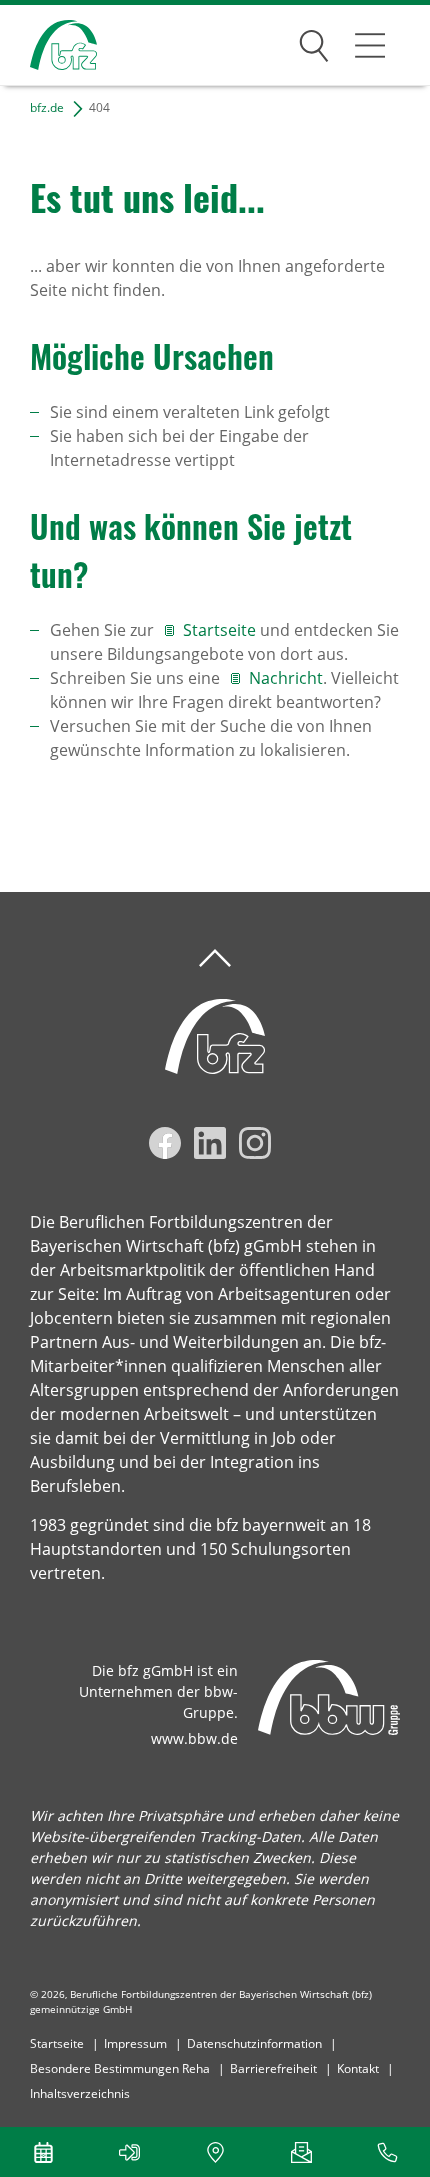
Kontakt (358, 2068)
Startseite (221, 630)
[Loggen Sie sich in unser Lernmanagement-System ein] (129, 2152)
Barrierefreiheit (273, 2068)
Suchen (314, 42)
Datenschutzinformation (254, 2043)
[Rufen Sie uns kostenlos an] (387, 2152)
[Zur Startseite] (48, 45)
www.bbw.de (194, 1738)
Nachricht (286, 678)
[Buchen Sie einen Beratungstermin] (43, 2152)
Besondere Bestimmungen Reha (120, 2068)
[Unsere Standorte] (215, 2152)
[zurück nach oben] (215, 958)
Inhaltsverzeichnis (80, 2093)
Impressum (135, 2043)
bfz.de (47, 107)
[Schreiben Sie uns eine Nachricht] (301, 2152)
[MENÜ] (370, 45)
